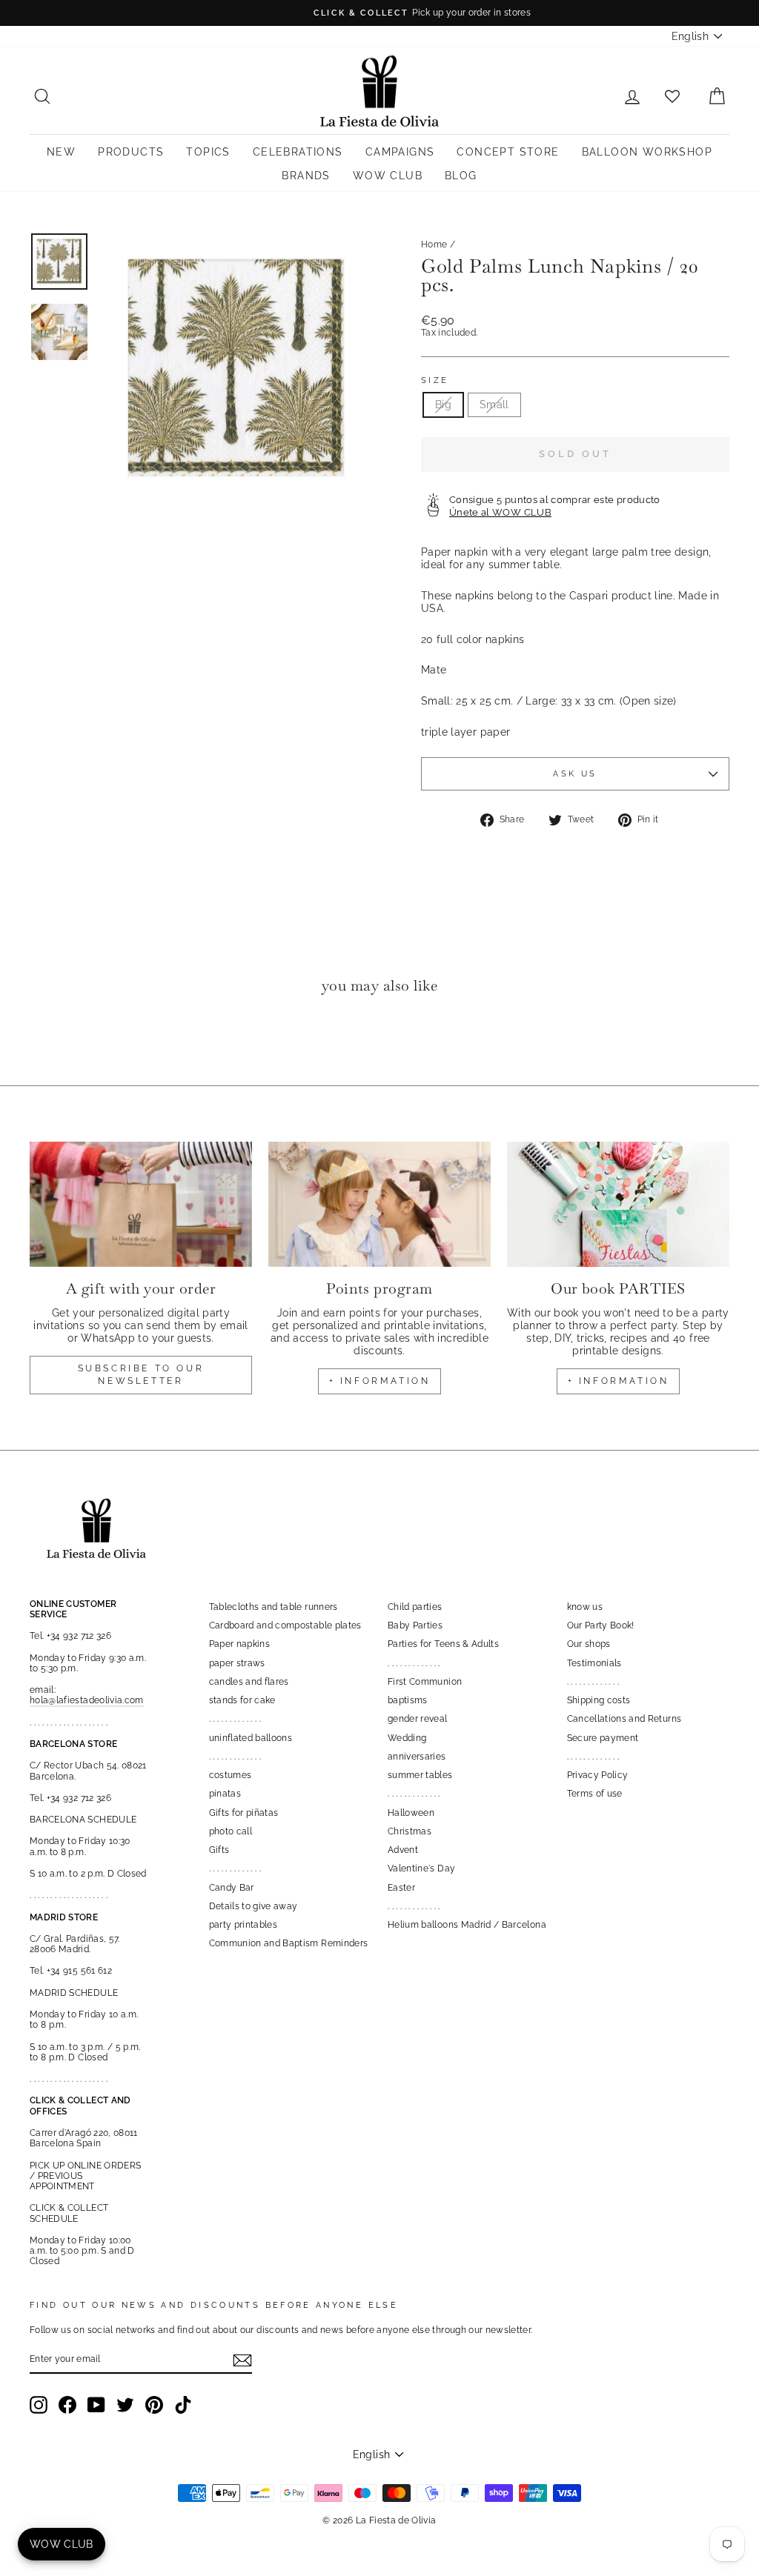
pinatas (225, 1794)
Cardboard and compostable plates (285, 1625)
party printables (243, 1925)
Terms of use (595, 1794)
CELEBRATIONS (298, 152)
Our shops (589, 1644)
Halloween (411, 1813)
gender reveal (418, 1719)
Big (443, 405)
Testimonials (594, 1663)
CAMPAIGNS (400, 152)
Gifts (219, 1850)
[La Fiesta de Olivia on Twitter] (125, 2405)
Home (434, 244)
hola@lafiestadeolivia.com (87, 1700)
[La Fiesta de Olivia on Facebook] (67, 2405)
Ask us (575, 773)
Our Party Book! (601, 1625)
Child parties (415, 1607)
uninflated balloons (251, 1738)
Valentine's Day (421, 1868)
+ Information (619, 1381)
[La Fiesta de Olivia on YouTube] (96, 2405)
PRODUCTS (131, 152)
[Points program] (379, 1204)
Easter (401, 1888)
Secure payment (603, 1738)
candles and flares (249, 1682)
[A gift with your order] (141, 1204)
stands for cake (242, 1700)
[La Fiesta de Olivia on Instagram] (39, 2405)
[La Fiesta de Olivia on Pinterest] (154, 2405)
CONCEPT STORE (508, 152)
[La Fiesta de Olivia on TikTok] (183, 2405)
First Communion (425, 1682)
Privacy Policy (598, 1775)
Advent (403, 1850)
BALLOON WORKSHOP (647, 152)
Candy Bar (232, 1888)
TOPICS (208, 152)
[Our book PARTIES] (618, 1204)
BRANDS (306, 176)
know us (585, 1607)
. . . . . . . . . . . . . (235, 1719)
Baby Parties (415, 1625)
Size (435, 380)
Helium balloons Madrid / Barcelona (467, 1925)
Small (494, 405)
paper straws (237, 1663)
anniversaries (417, 1757)
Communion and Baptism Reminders (289, 1943)
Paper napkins (240, 1644)
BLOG (461, 176)
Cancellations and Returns (624, 1719)
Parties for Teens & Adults (443, 1644)
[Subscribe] (242, 2360)
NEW (61, 152)
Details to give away (253, 1906)
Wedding (407, 1738)
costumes (231, 1775)
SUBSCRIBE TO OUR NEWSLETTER (141, 1375)
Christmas (410, 1831)
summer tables (420, 1775)
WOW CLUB (388, 176)
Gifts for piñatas (244, 1813)
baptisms (408, 1700)
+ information (380, 1381)
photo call (231, 1831)
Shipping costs (599, 1700)
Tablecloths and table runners (274, 1607)
